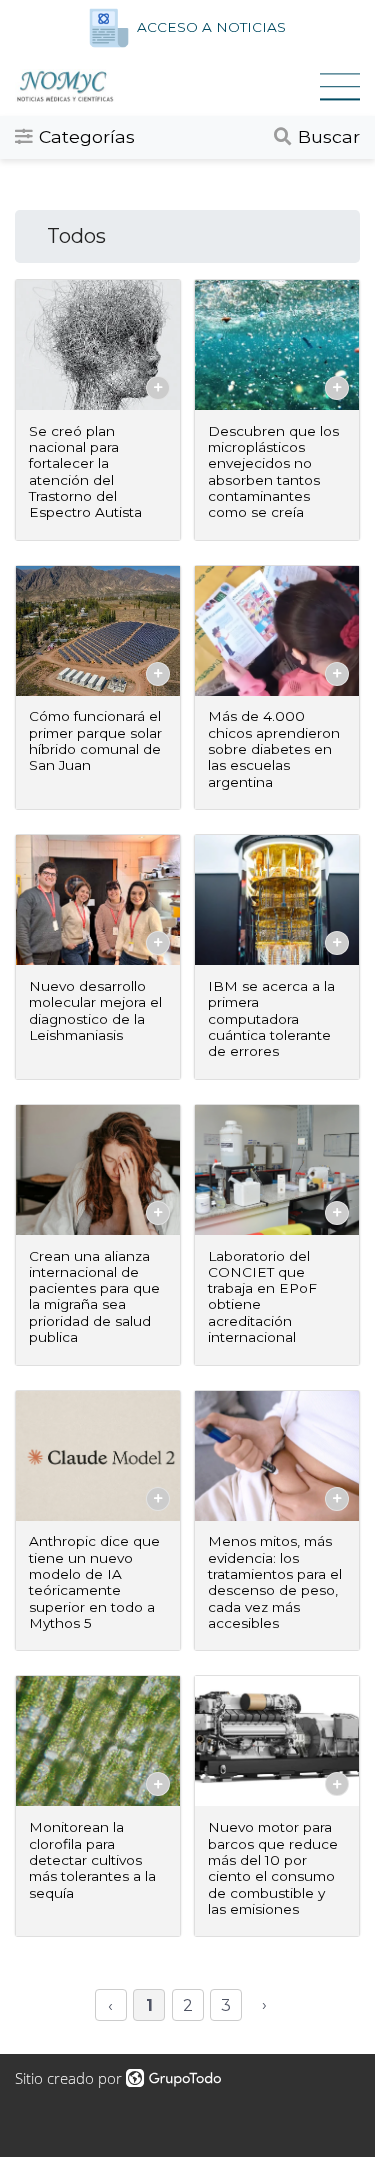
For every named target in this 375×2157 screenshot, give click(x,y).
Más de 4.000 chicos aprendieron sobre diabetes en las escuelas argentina (274, 748)
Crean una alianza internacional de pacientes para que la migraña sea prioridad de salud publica (94, 1297)
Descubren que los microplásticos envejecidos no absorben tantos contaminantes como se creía (273, 472)
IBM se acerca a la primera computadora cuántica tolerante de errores (271, 1018)
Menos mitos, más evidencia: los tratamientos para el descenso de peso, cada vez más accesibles (275, 1582)
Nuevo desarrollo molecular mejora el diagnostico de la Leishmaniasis (95, 1010)
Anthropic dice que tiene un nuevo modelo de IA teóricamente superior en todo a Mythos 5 (94, 1582)
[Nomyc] (167, 86)
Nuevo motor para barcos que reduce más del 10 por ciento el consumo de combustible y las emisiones (273, 1868)
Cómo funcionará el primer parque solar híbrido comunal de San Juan (95, 740)
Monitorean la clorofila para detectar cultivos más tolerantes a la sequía (92, 1859)
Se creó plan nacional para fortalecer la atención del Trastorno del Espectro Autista (85, 472)
